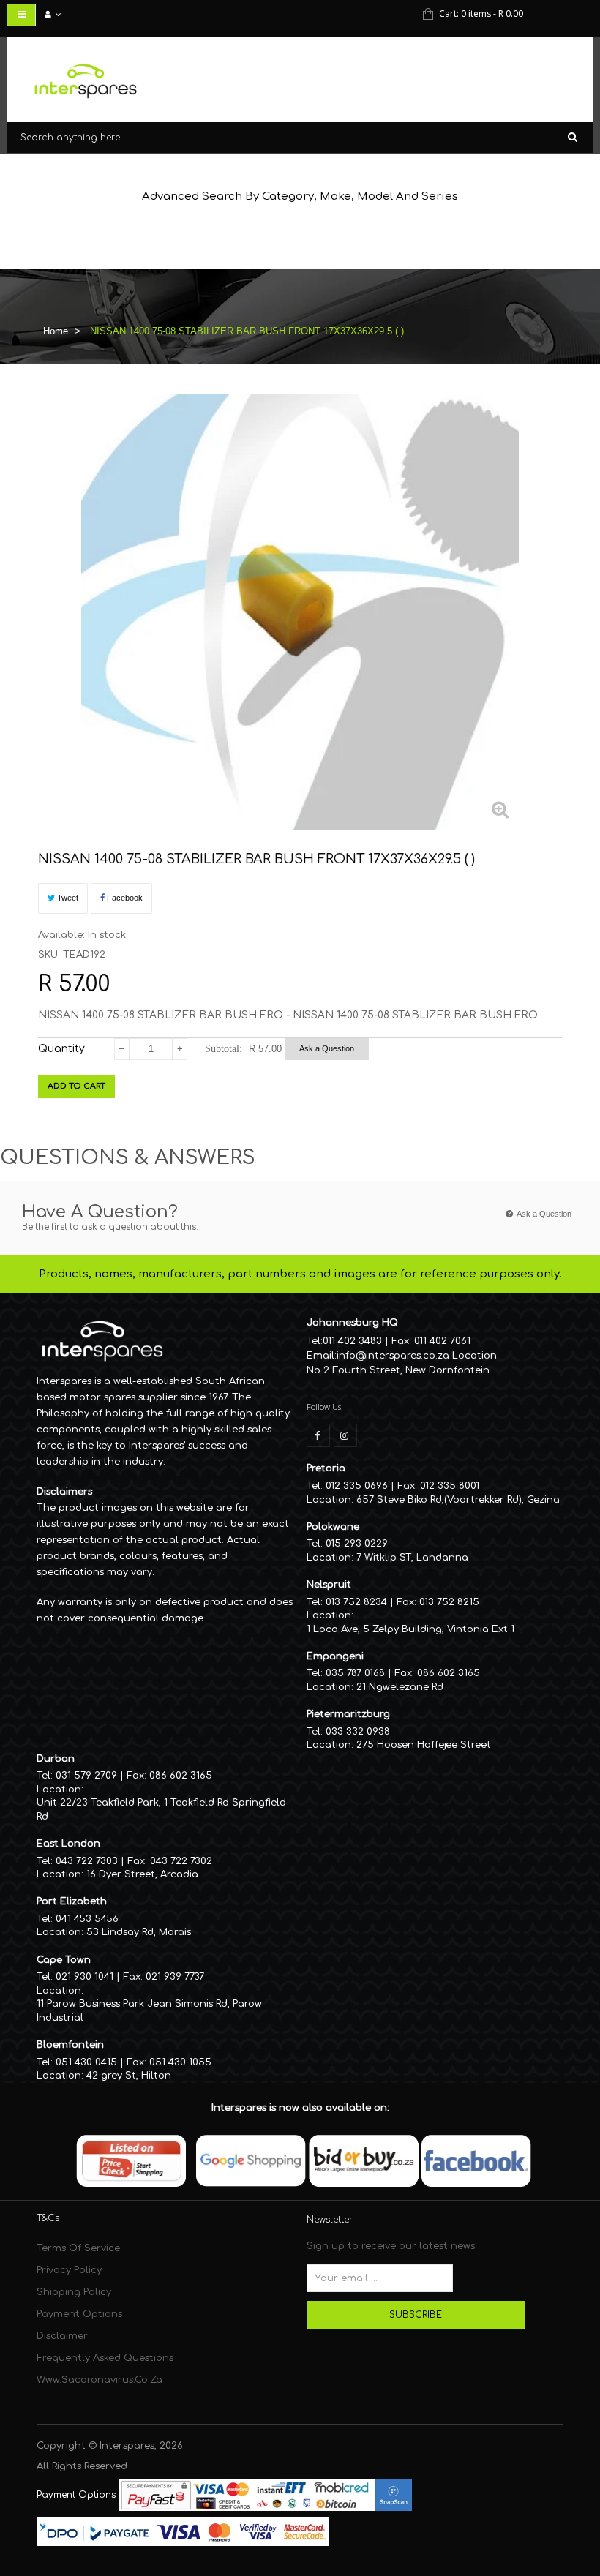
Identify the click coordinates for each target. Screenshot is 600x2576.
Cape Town (64, 1960)
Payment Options (79, 2314)
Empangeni (335, 1656)
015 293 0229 (357, 1544)
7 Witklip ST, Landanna (412, 1558)
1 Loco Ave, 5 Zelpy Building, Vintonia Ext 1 (410, 1629)
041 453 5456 (87, 1919)
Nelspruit (329, 1585)
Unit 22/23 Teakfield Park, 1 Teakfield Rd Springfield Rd (161, 1810)
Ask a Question (327, 1048)
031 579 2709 (86, 1776)
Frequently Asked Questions (105, 2358)
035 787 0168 (355, 1673)
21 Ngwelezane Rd (400, 1687)
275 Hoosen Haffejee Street (424, 1745)
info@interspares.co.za (393, 1356)
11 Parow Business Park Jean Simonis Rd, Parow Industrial (149, 2011)
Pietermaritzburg (348, 1714)
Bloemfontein (70, 2045)
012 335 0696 (357, 1486)
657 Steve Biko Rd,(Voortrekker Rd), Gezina (458, 1500)
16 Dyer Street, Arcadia (142, 1874)
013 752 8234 (356, 1602)
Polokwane (333, 1527)
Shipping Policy (74, 2292)
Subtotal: (224, 1049)
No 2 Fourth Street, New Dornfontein (398, 1370)
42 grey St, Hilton (129, 2076)
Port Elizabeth (72, 1901)
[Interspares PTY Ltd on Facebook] (318, 1435)
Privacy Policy (69, 2270)
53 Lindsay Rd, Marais (139, 1932)
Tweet (67, 898)
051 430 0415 (86, 2062)
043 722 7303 (87, 1861)
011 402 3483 (352, 1341)
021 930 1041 (85, 1977)
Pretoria (326, 1468)
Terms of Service (78, 2248)
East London (68, 1844)
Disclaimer (62, 2336)
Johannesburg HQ (352, 1323)
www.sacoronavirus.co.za (100, 2380)
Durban (56, 1759)
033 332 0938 (358, 1732)
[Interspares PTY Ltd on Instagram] (345, 1435)
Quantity (61, 1049)
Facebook (124, 898)
